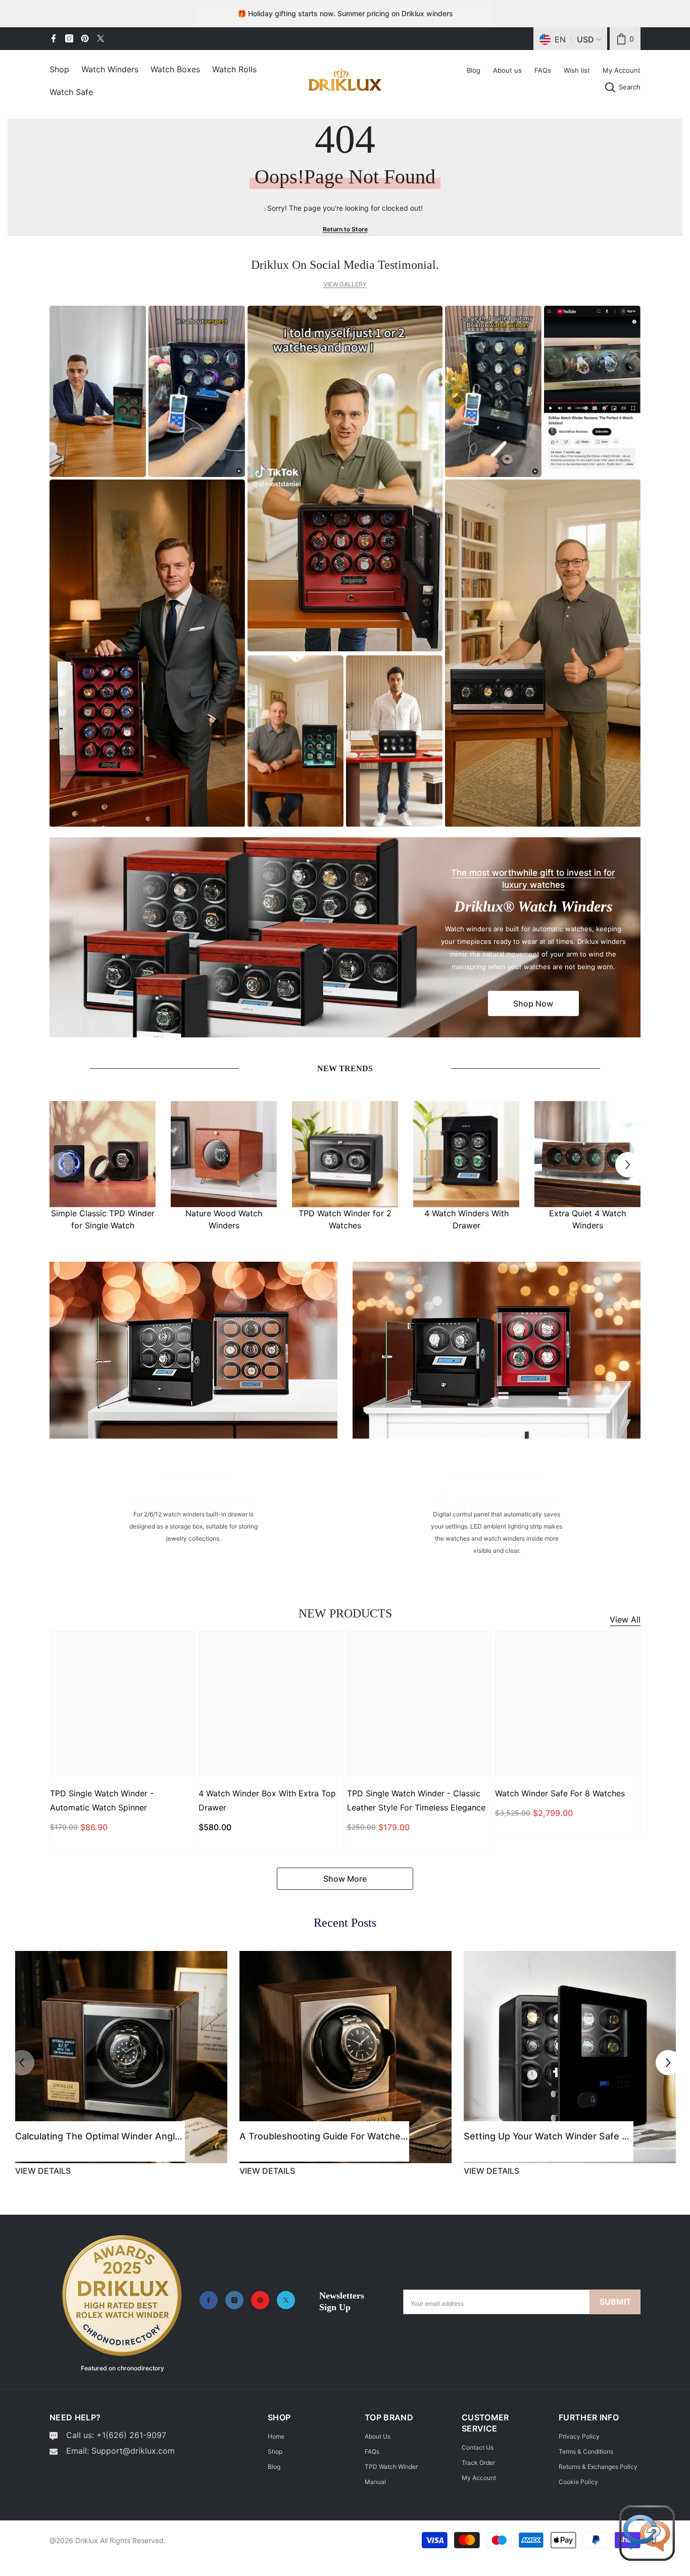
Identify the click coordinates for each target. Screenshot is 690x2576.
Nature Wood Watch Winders (224, 1219)
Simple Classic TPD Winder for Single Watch (103, 1219)
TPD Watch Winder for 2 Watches (345, 1219)
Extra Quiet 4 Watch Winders (587, 1219)
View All (625, 1619)
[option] (103, 1165)
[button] (628, 1165)
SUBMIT (615, 2302)
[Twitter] (101, 38)
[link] (625, 39)
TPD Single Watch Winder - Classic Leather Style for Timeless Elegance (416, 1800)
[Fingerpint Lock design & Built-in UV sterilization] (193, 1350)
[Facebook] (54, 38)
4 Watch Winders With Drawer (466, 1219)
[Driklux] (103, 1154)
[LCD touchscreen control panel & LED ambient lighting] (497, 1350)
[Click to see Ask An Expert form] (647, 2533)
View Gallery (345, 284)
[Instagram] (69, 38)
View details (43, 2171)
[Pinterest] (85, 38)
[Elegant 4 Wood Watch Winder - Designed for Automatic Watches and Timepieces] (587, 1154)
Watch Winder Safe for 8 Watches (560, 1793)
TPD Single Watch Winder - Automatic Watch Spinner (102, 1800)
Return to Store (345, 229)
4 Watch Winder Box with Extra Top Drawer (267, 1800)
